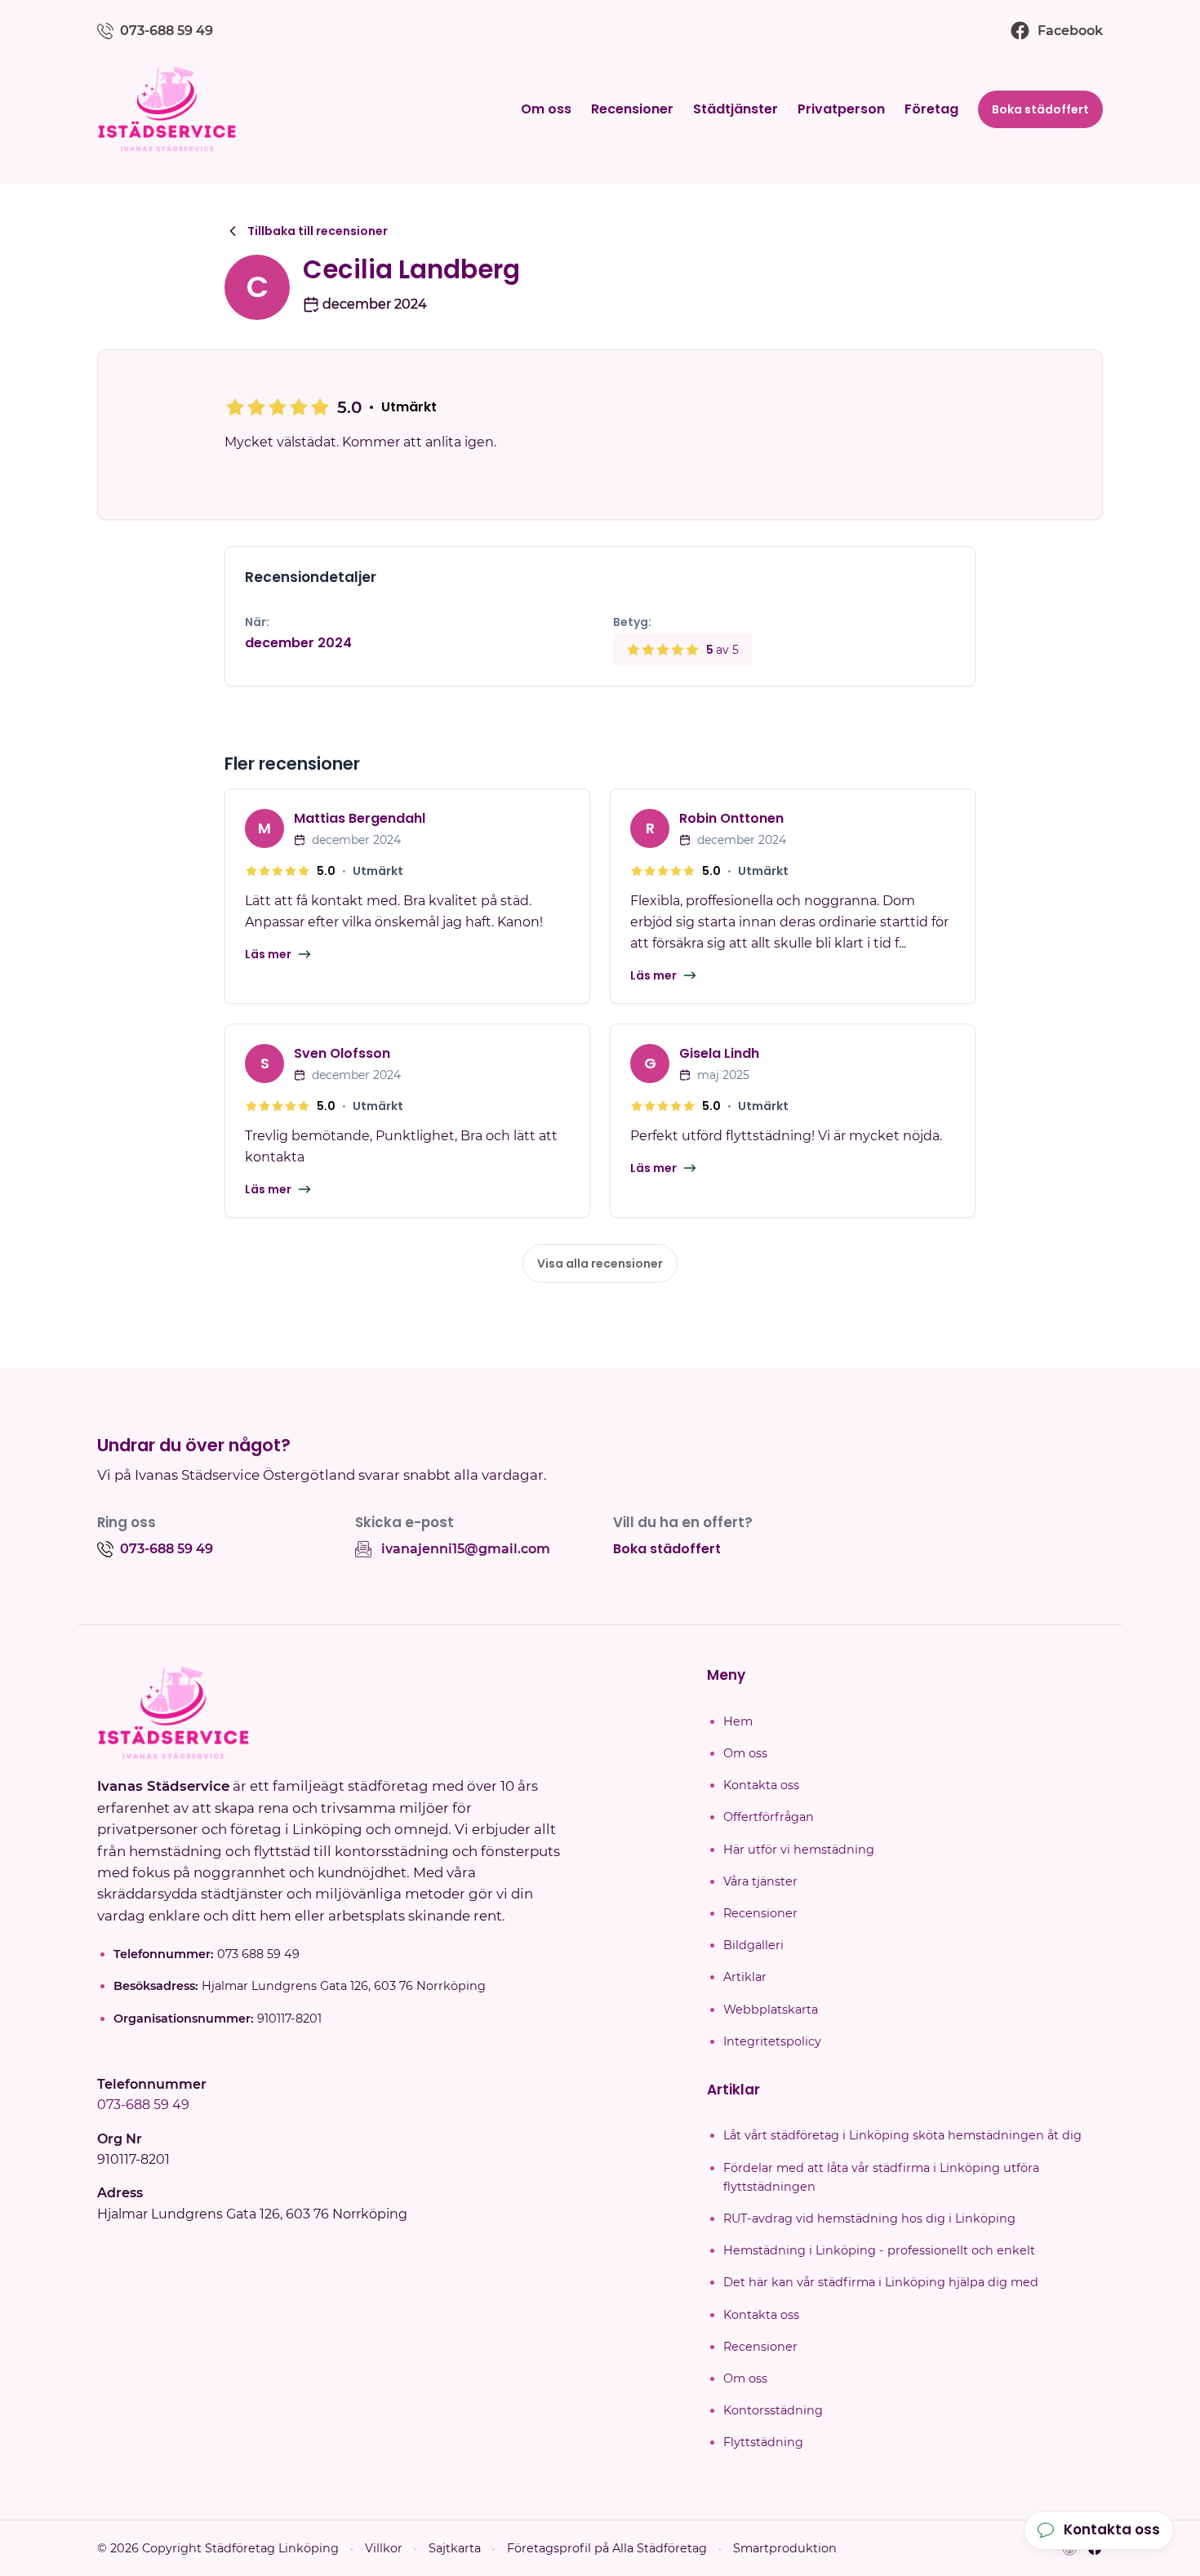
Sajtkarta (455, 2548)
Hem (738, 1721)
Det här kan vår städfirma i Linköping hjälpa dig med (881, 2282)
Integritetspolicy (772, 2041)
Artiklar (745, 1977)
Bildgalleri (753, 1945)
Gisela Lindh (719, 1053)
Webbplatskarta (771, 2010)
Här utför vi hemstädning (799, 1850)
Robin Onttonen (731, 818)
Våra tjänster (760, 1881)
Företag (931, 109)
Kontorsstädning (773, 2410)
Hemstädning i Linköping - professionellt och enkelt (879, 2250)
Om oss (546, 109)
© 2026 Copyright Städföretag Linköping (218, 2548)
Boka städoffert (1040, 109)
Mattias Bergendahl (360, 818)
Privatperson (841, 109)
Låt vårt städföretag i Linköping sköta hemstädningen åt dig (902, 2135)
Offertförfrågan (769, 1817)
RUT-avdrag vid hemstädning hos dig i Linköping (869, 2218)
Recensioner (632, 109)
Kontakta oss (761, 1785)
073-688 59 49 (143, 2105)
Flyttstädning (763, 2442)
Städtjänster (736, 109)
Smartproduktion (785, 2548)
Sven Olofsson (342, 1053)
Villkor (384, 2548)
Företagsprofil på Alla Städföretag (607, 2548)
